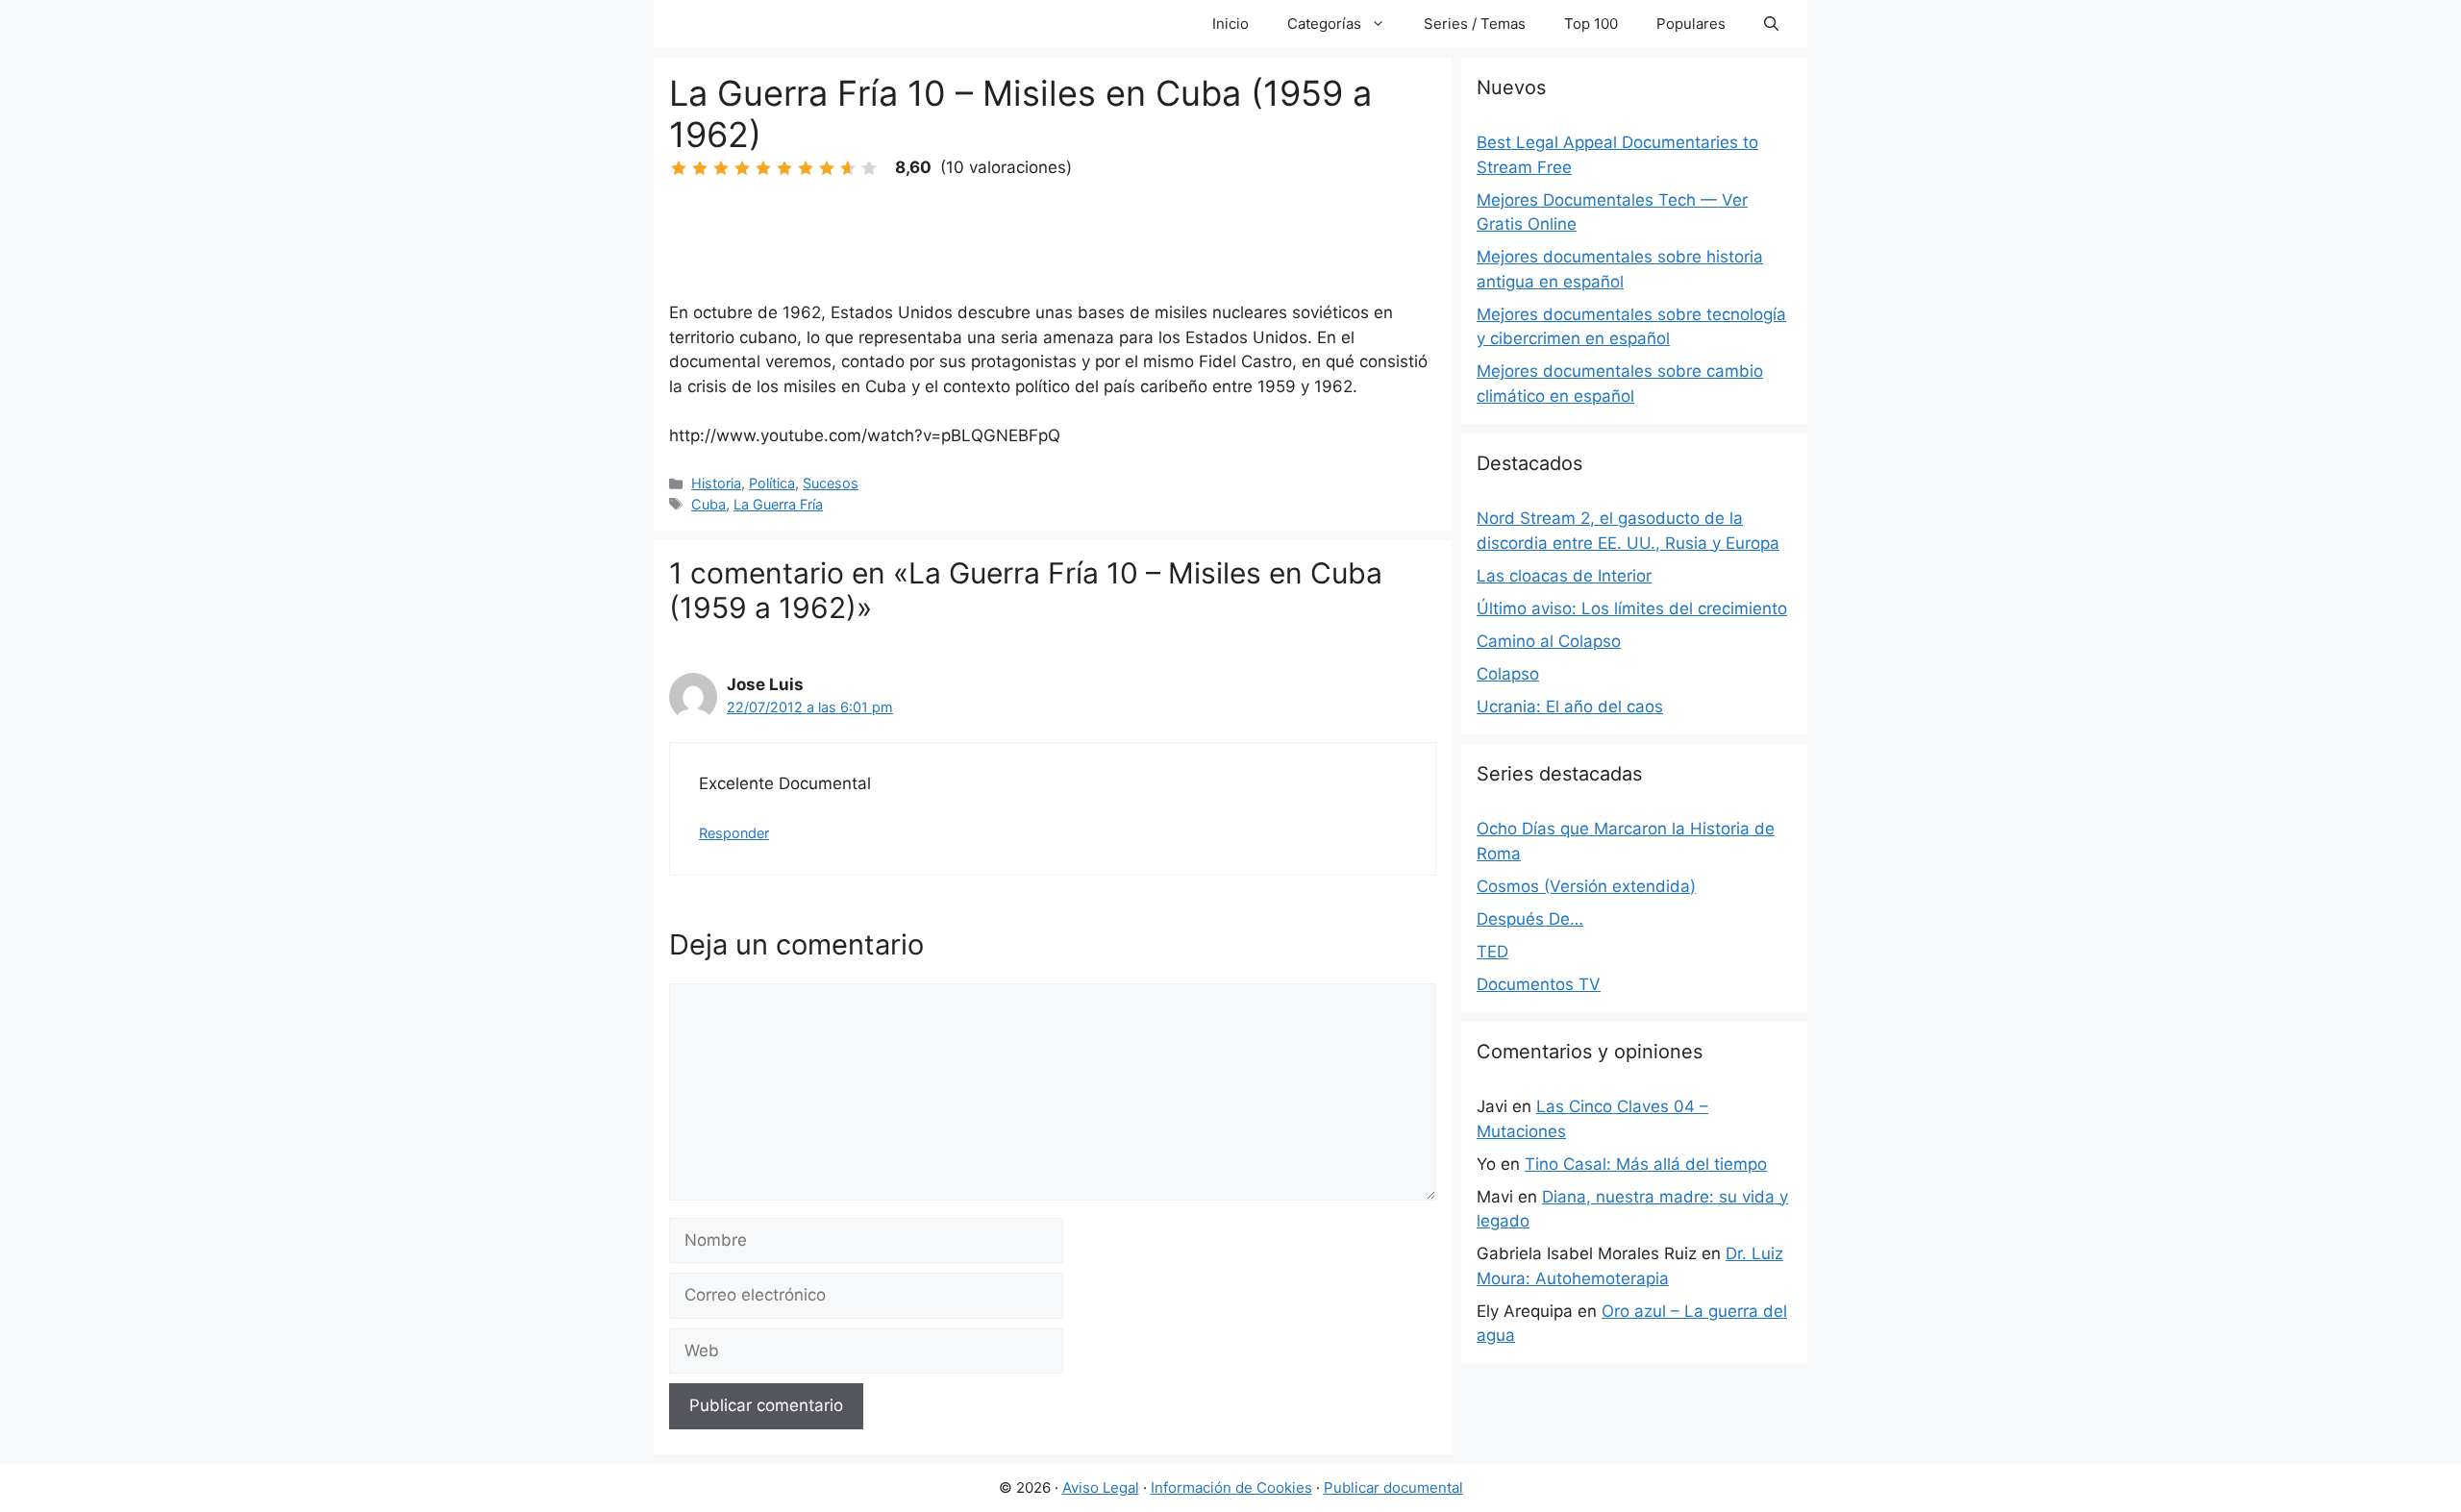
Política (772, 483)
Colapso (1508, 674)
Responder (734, 833)
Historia (716, 483)
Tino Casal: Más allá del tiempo (1646, 1164)
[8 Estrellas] (827, 168)
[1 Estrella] (679, 168)
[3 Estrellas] (721, 168)
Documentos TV (1539, 984)
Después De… (1530, 919)
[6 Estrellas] (784, 168)
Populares (1691, 24)
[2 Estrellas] (700, 168)
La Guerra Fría (778, 504)
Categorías (1324, 24)
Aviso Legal (1101, 1487)
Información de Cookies (1231, 1487)
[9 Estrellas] (848, 168)
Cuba (708, 504)
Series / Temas (1475, 24)
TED (1492, 952)
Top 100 (1591, 24)
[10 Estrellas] (869, 168)
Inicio (1230, 24)
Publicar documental (1393, 1487)
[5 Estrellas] (763, 168)
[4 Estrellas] (742, 168)
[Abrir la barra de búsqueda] (1771, 24)
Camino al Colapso (1549, 641)
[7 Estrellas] (806, 168)
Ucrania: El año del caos (1570, 706)
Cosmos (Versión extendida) (1586, 886)
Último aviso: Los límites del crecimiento (1632, 608)
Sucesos (831, 483)
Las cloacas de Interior (1564, 576)
